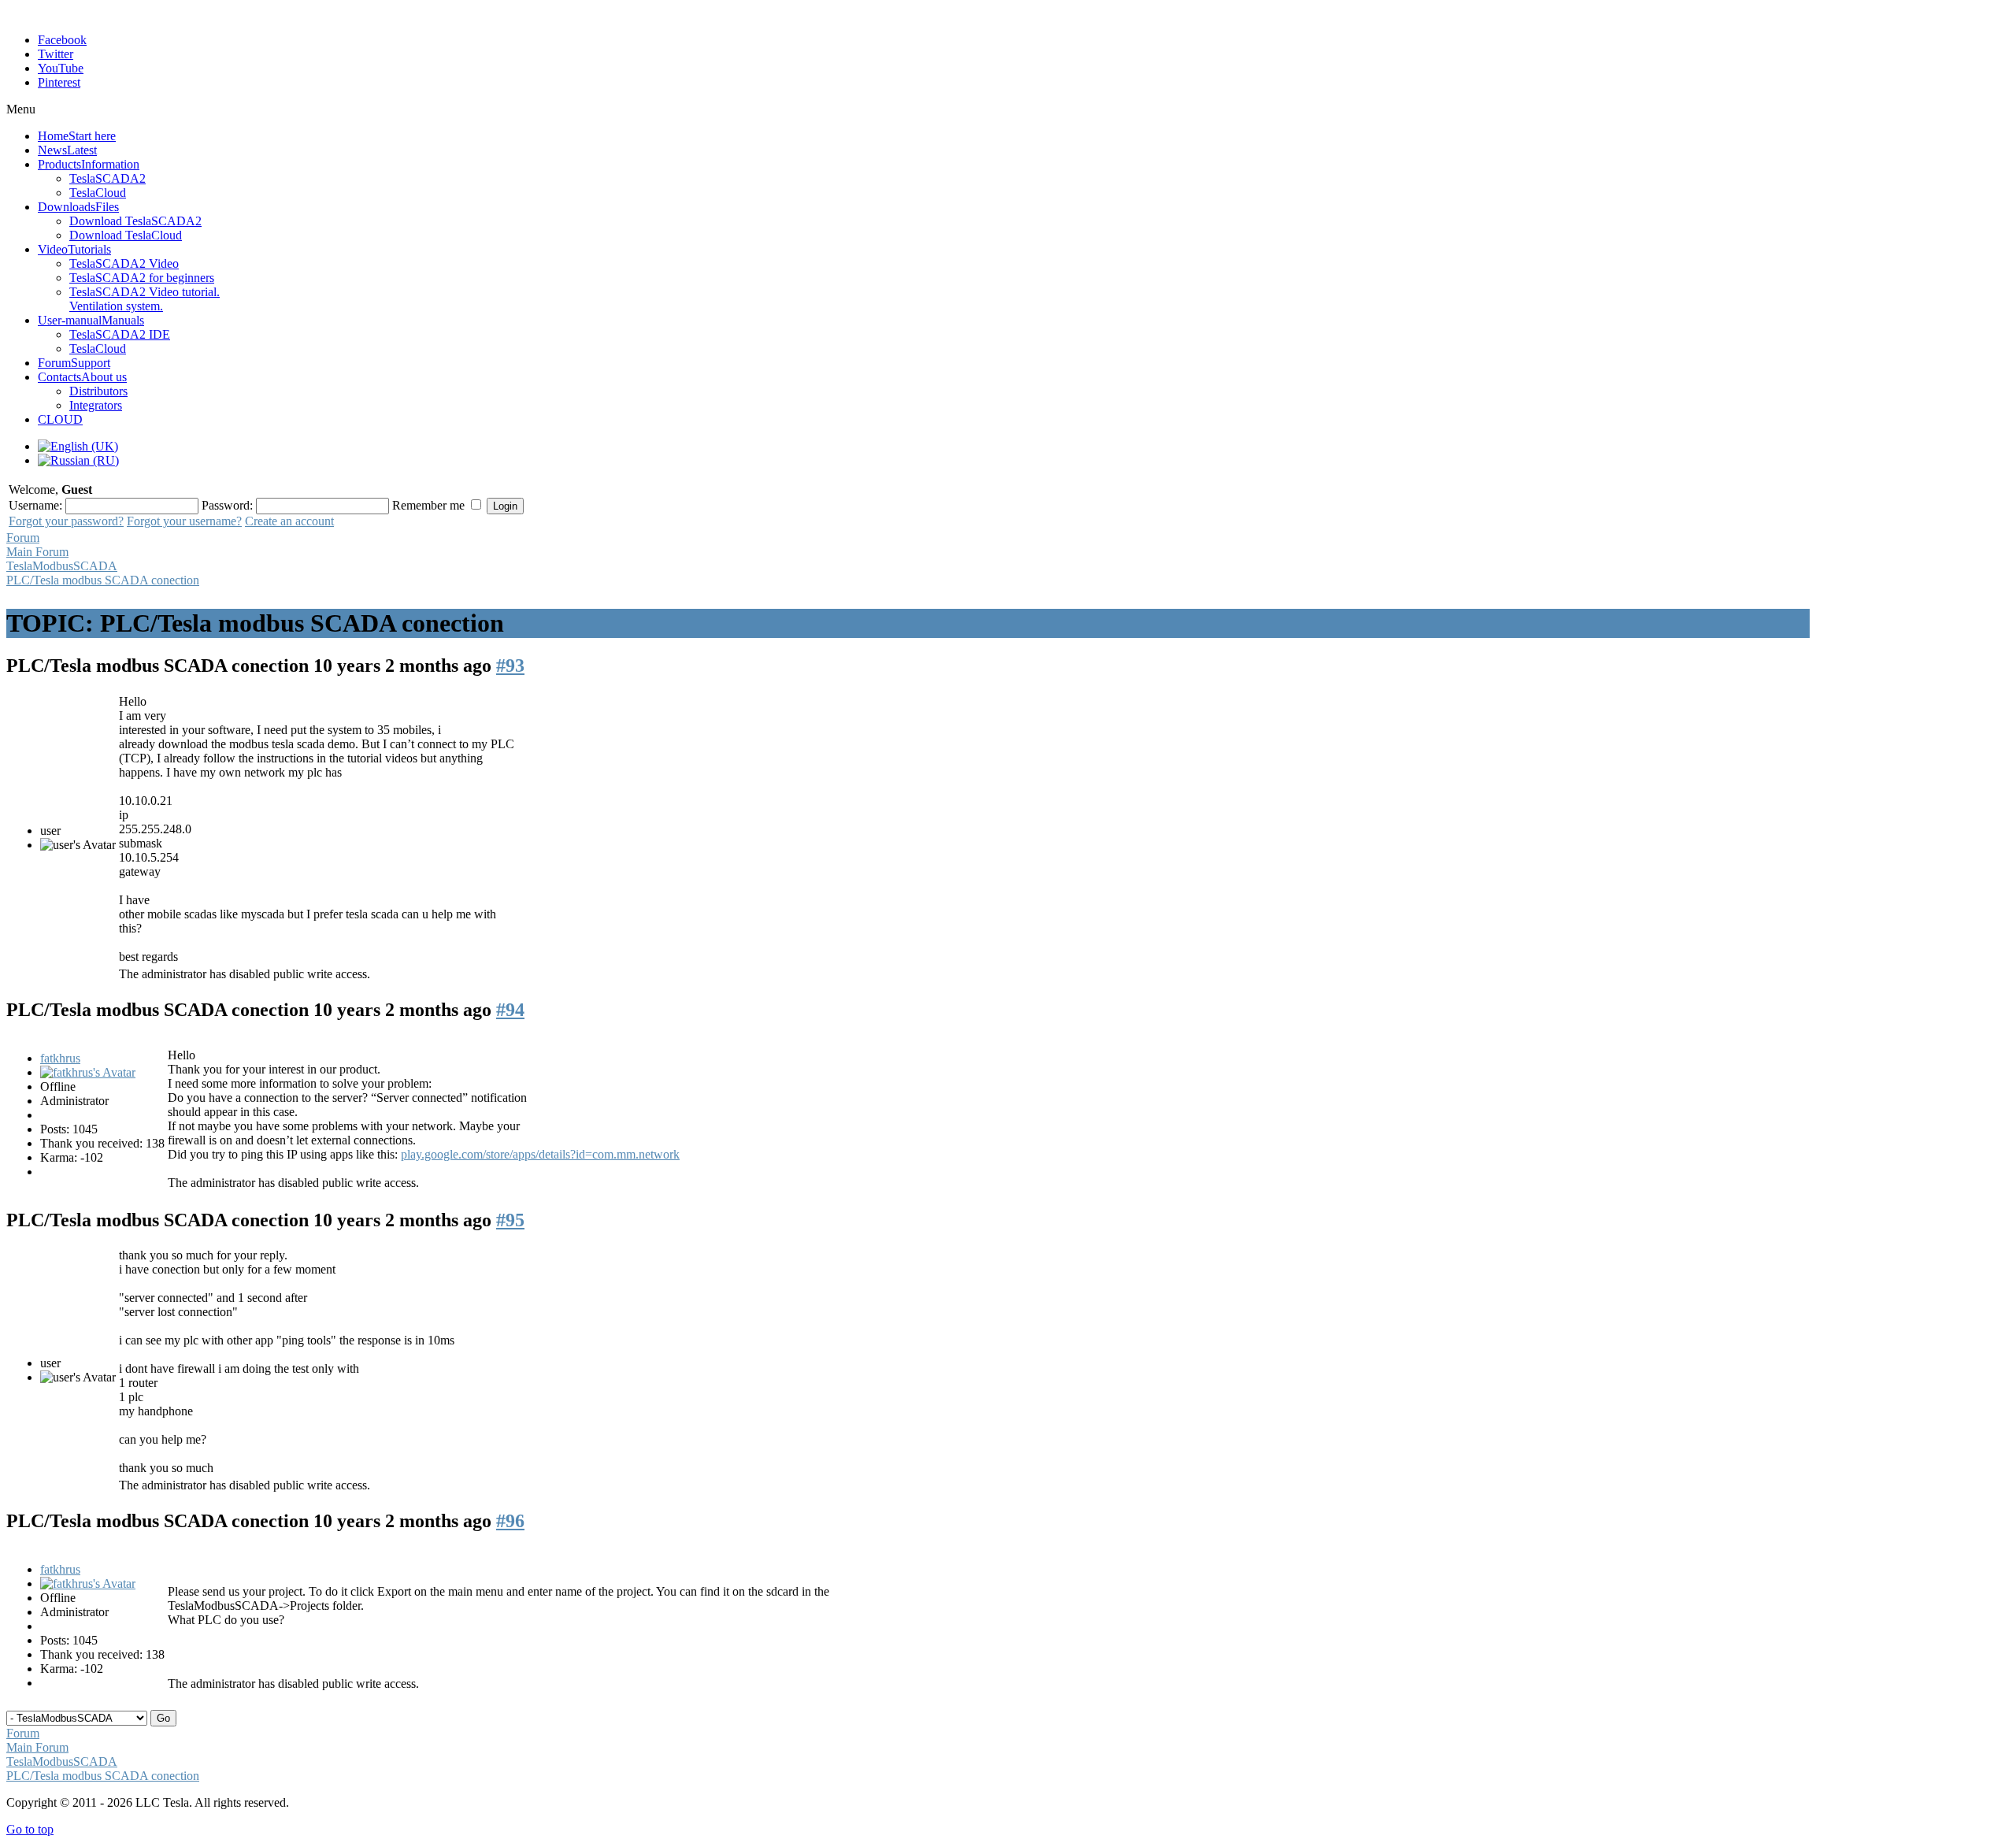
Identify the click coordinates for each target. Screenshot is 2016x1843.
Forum (23, 538)
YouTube (61, 68)
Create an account (289, 521)
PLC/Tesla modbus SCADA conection (103, 580)
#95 (510, 1220)
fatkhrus (60, 1058)
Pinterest (59, 82)
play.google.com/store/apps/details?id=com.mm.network (540, 1154)
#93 (510, 666)
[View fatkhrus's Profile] (88, 1072)
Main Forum (37, 552)
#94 (510, 1010)
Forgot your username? (184, 521)
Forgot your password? (66, 521)
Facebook (62, 40)
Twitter (56, 54)
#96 (510, 1521)
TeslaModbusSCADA (62, 566)
